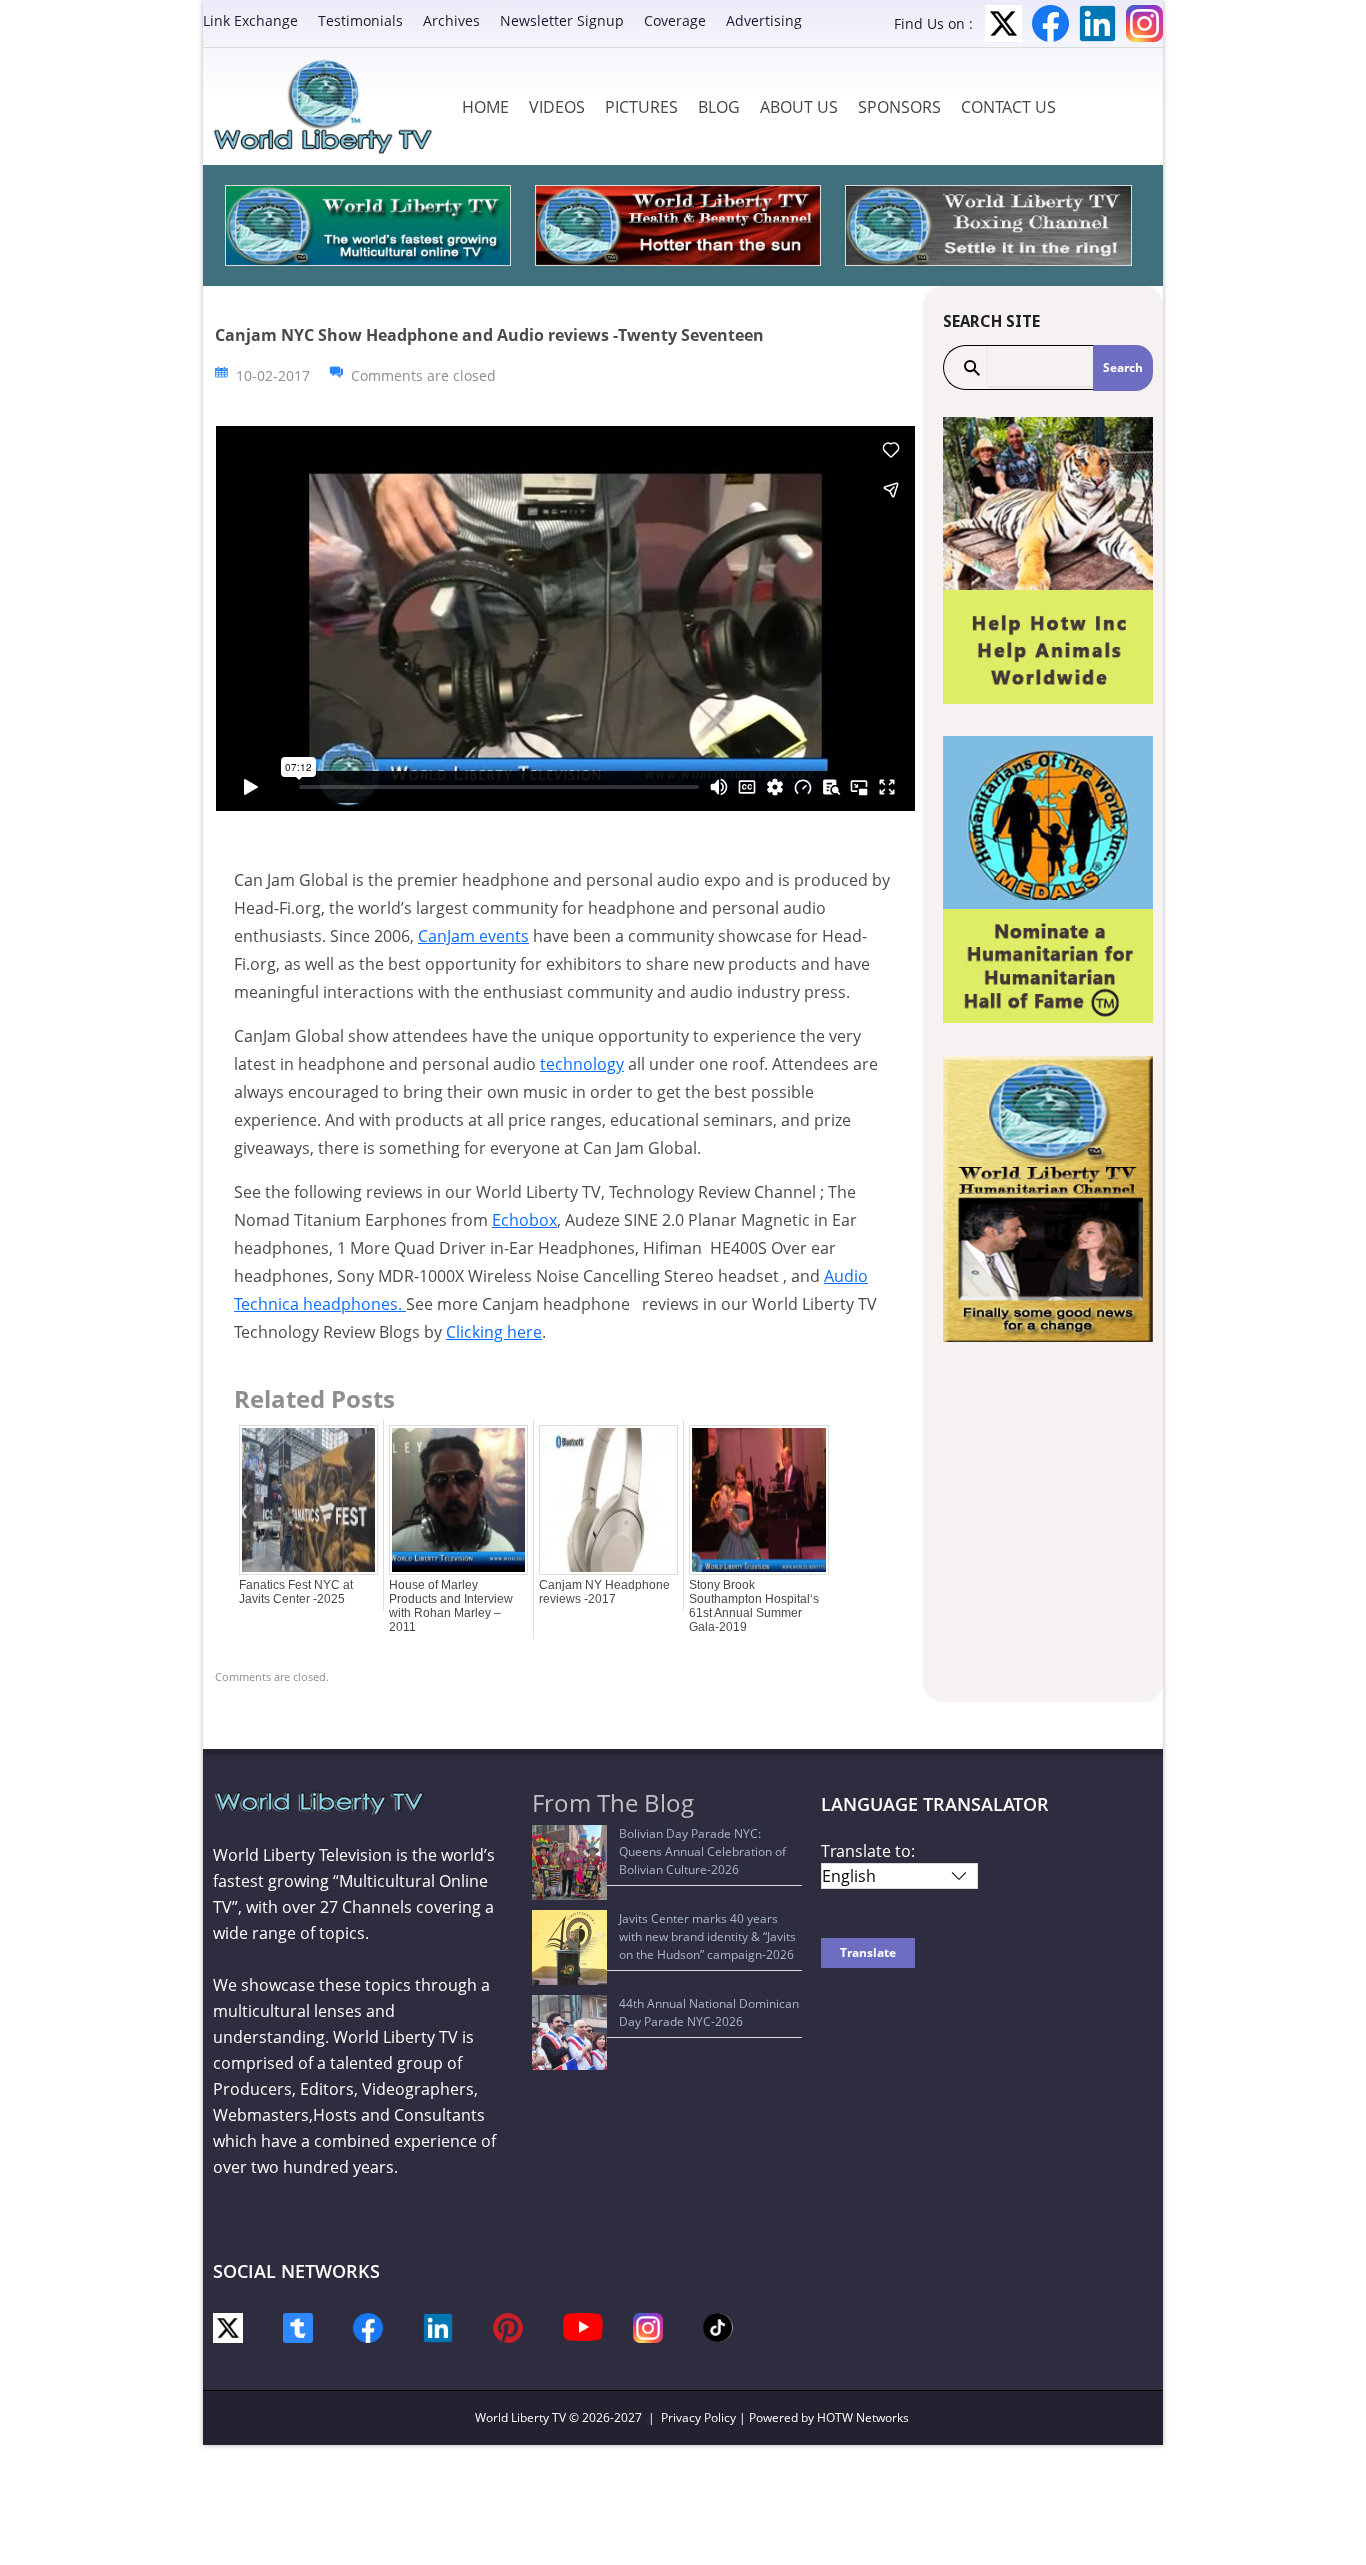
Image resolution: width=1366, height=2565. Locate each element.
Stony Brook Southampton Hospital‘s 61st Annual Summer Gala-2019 (754, 1606)
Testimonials (360, 20)
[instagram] (648, 2326)
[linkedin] (438, 2326)
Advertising (764, 20)
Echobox (524, 1220)
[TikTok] (718, 2325)
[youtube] (583, 2325)
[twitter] (228, 2326)
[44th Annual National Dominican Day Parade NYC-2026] (569, 2032)
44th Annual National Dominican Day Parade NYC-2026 (709, 2012)
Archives (451, 20)
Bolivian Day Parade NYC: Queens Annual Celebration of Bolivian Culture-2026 (702, 1851)
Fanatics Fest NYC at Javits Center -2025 (296, 1592)
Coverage (675, 20)
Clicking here (494, 1332)
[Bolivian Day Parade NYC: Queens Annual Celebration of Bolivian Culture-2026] (569, 1862)
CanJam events (473, 936)
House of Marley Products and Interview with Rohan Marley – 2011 (451, 1606)
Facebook (1050, 23)
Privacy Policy (698, 2417)
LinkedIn (1097, 23)
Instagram (1144, 23)
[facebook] (368, 2326)
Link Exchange (250, 20)
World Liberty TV (520, 2417)
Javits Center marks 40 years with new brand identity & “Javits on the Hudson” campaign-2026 (707, 1936)
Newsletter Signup (562, 20)
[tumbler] (298, 2326)
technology (582, 1064)
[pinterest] (508, 2326)
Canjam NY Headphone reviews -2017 (604, 1592)
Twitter (1003, 23)
